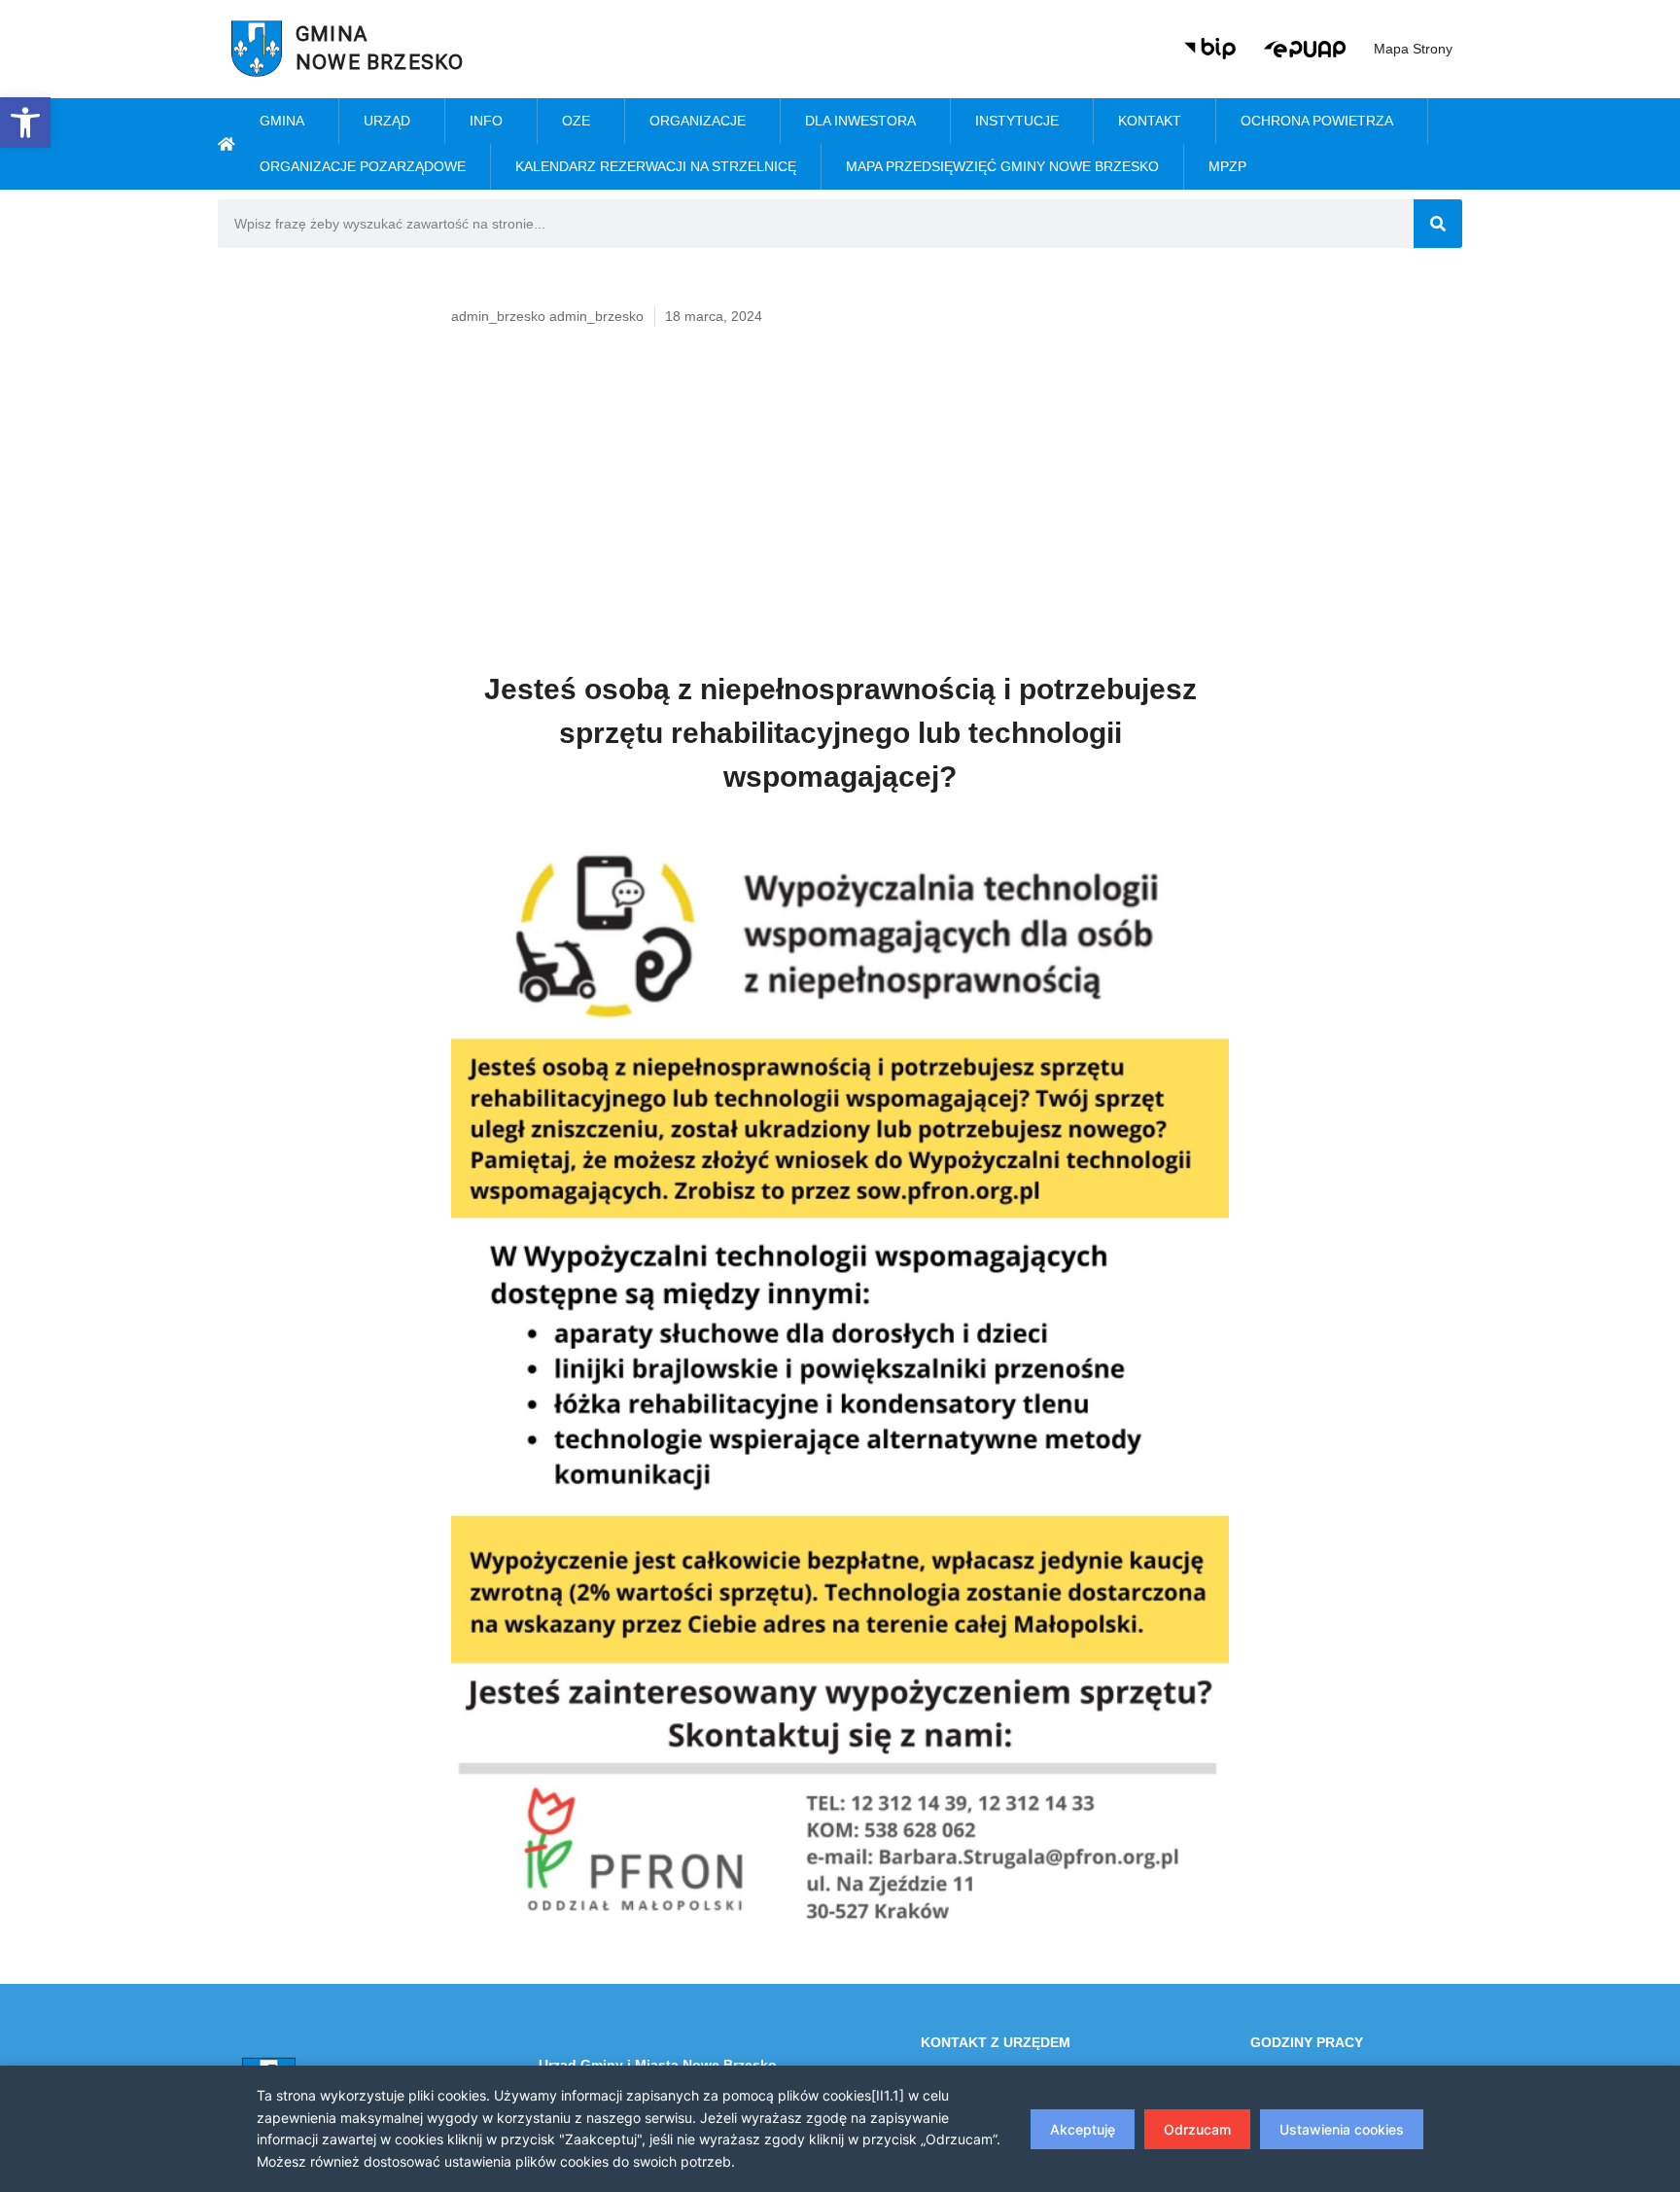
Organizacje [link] (698, 121)
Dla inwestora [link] (860, 121)
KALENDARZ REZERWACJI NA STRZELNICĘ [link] (656, 166)
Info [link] (486, 121)
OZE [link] (576, 121)
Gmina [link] (282, 121)
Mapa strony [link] (1413, 49)
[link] (25, 123)
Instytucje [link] (1017, 121)
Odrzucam (1197, 2129)
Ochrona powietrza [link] (1317, 121)
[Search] (1438, 224)
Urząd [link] (387, 121)
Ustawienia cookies (1342, 2129)
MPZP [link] (1227, 166)
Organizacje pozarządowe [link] (363, 166)
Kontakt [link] (1150, 121)
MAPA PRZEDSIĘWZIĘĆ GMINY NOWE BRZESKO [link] (1002, 166)
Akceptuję (1083, 2129)
